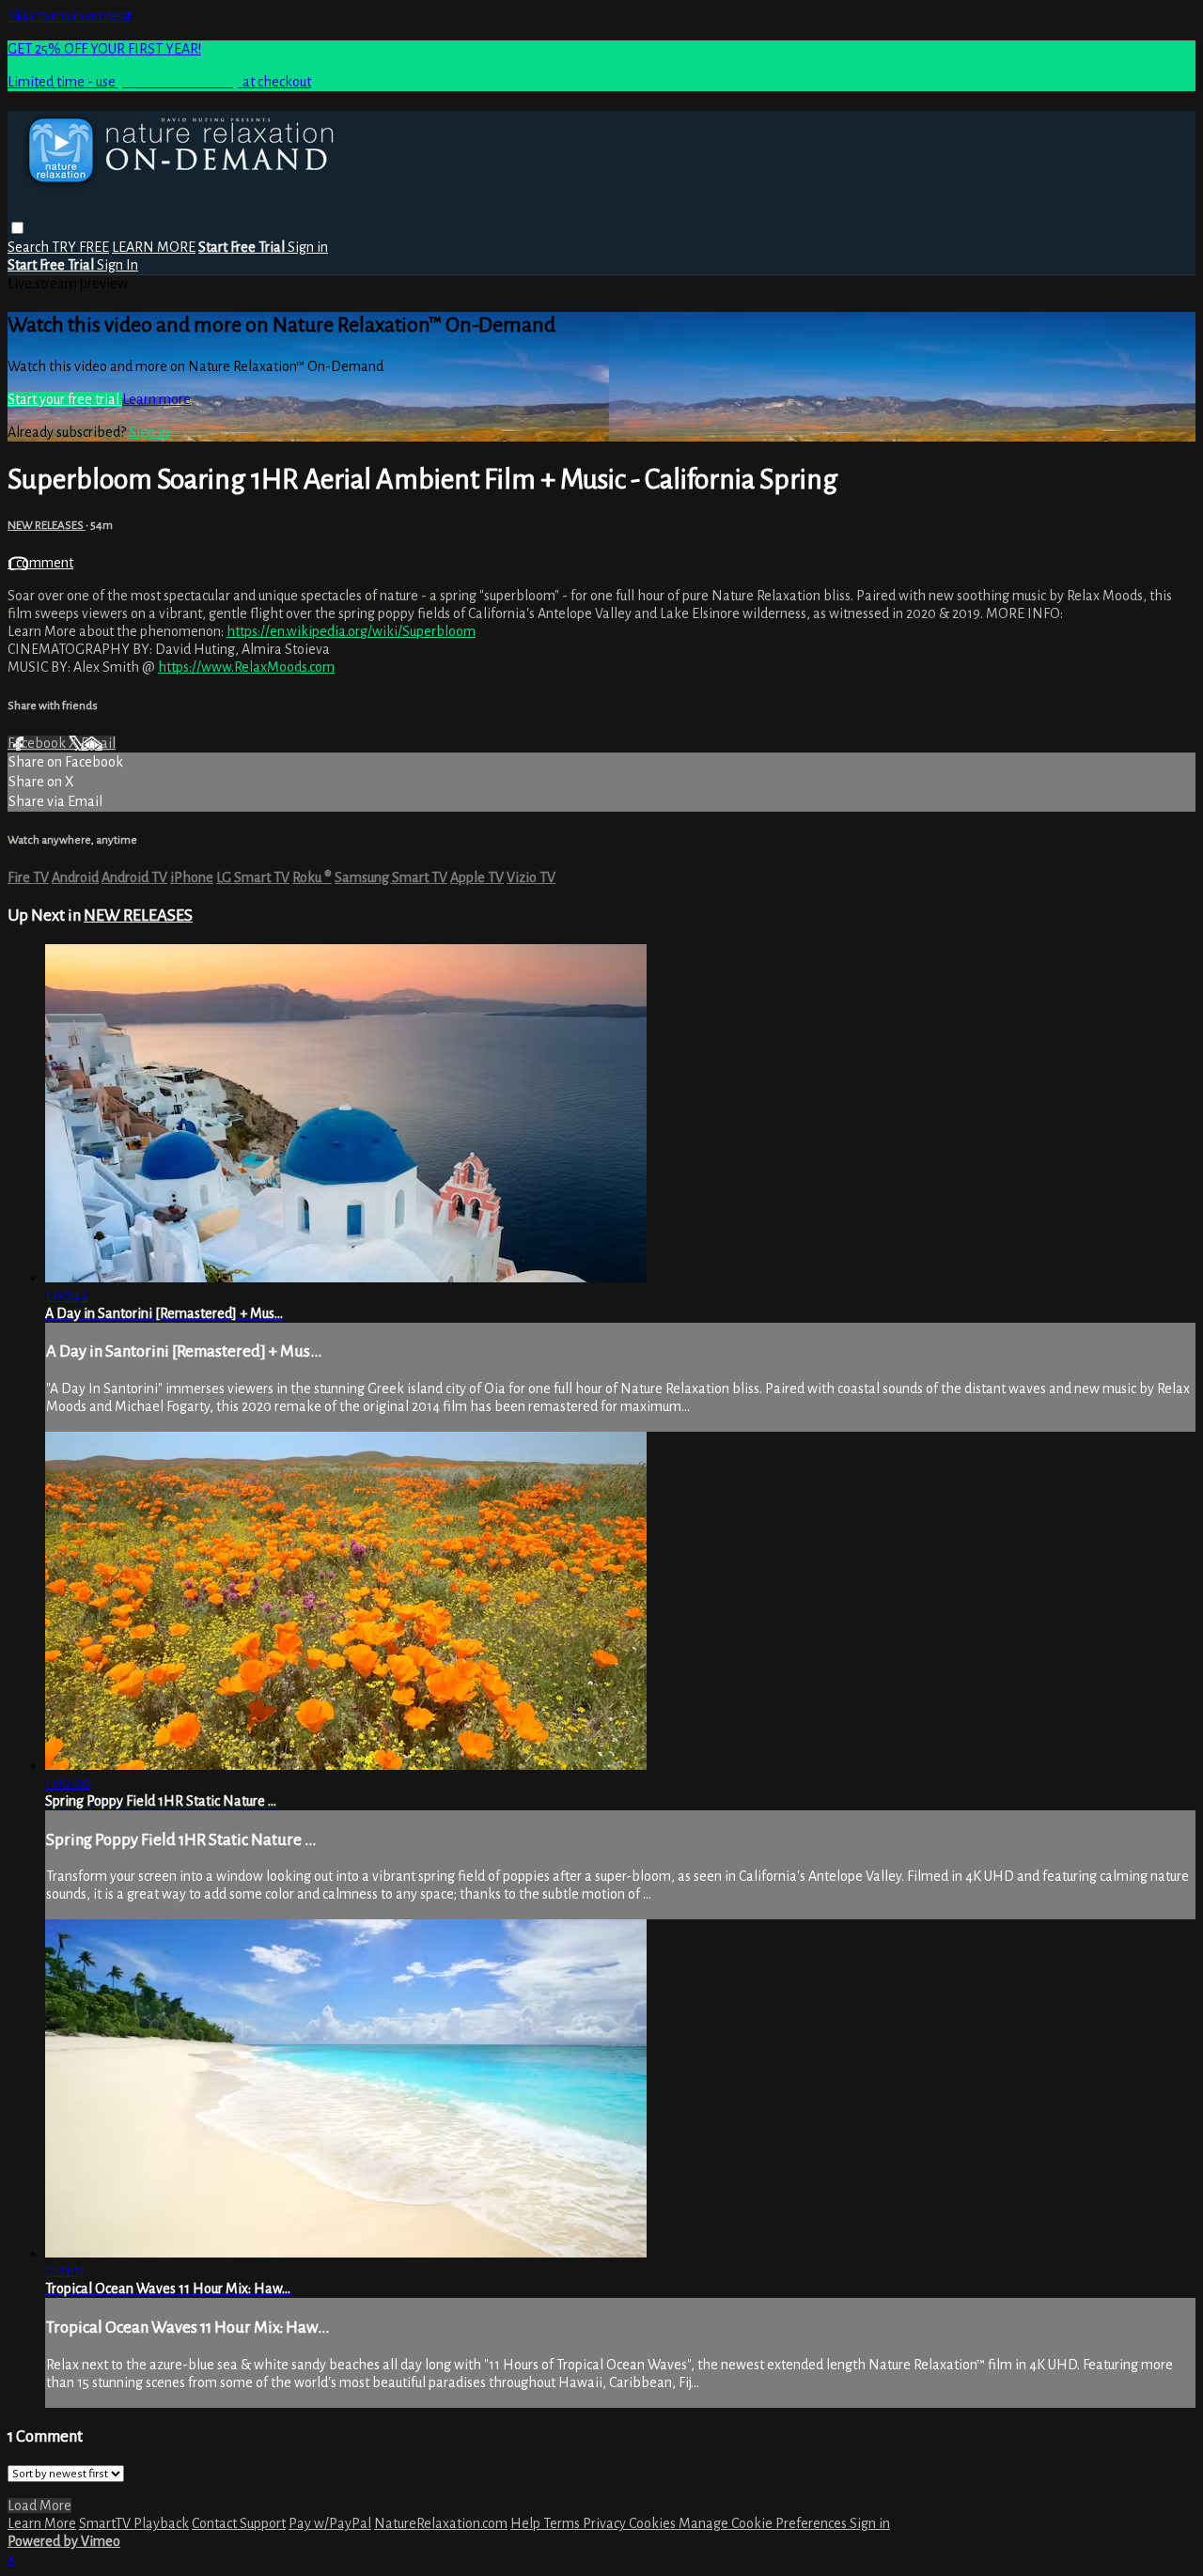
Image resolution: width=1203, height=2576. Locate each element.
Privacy (606, 2523)
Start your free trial (65, 399)
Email (98, 743)
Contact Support (239, 2523)
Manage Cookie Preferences (764, 2523)
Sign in (308, 247)
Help (527, 2523)
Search (30, 247)
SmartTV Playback (134, 2523)
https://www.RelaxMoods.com (246, 667)
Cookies (654, 2523)
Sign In (117, 265)
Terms (563, 2523)
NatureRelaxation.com (441, 2523)
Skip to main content (69, 16)
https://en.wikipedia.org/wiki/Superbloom (351, 631)
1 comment (40, 563)
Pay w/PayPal (330, 2523)
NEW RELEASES (47, 525)
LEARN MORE (154, 247)
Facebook (38, 743)
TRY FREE (80, 247)
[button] (17, 228)
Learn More (42, 2523)
